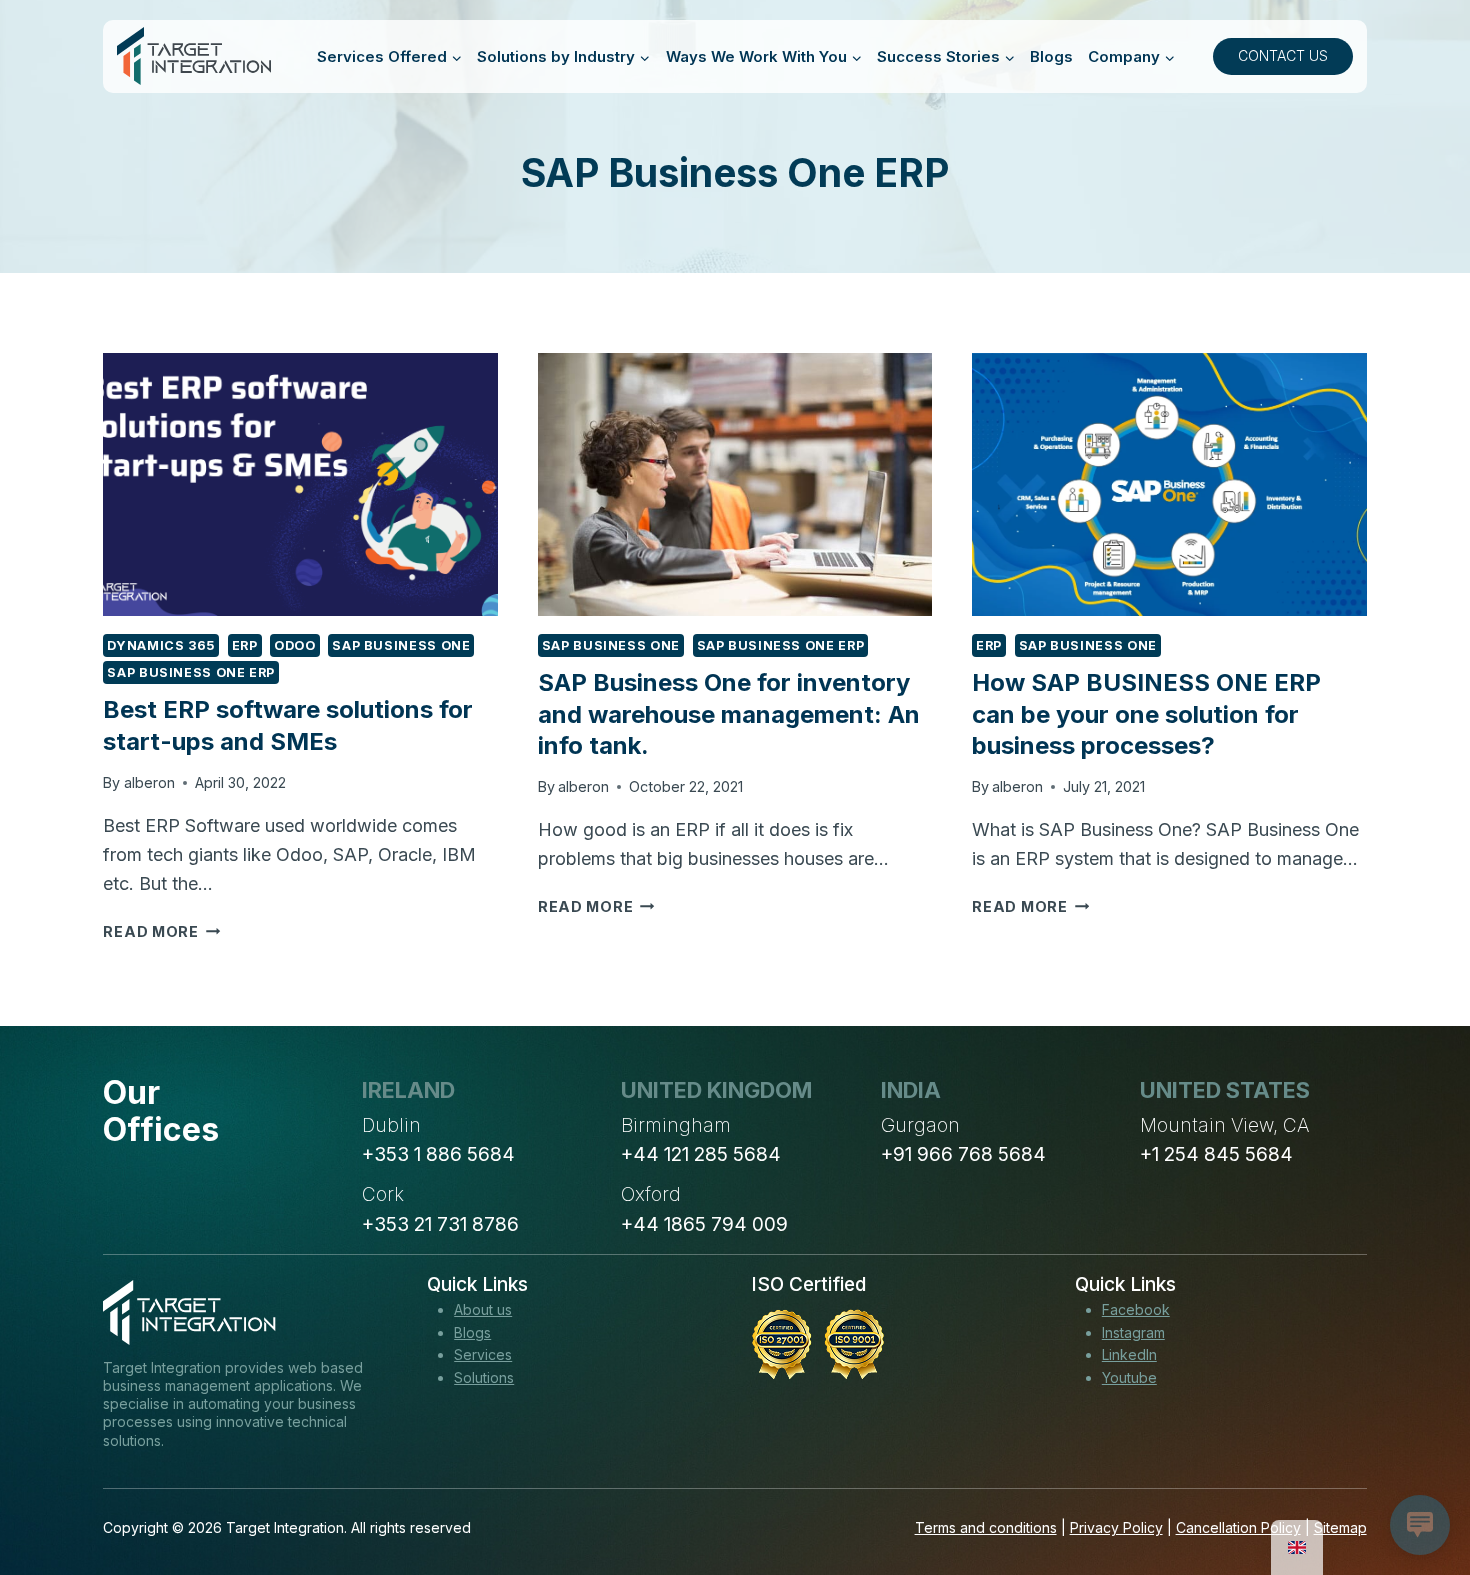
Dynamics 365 (161, 645)
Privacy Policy (1116, 1527)
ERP (245, 645)
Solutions (484, 1377)
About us (483, 1309)
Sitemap (1340, 1527)
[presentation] (300, 484)
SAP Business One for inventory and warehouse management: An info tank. (729, 713)
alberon (149, 782)
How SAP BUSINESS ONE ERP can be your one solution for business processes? (1146, 713)
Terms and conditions (986, 1527)
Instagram (1133, 1332)
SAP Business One (401, 645)
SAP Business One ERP (191, 672)
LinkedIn (1129, 1354)
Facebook (1136, 1309)
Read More (161, 931)
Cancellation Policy (1238, 1527)
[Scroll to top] (1418, 1486)
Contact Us (1283, 55)
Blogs (1051, 56)
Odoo (295, 645)
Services (483, 1354)
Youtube (1129, 1377)
